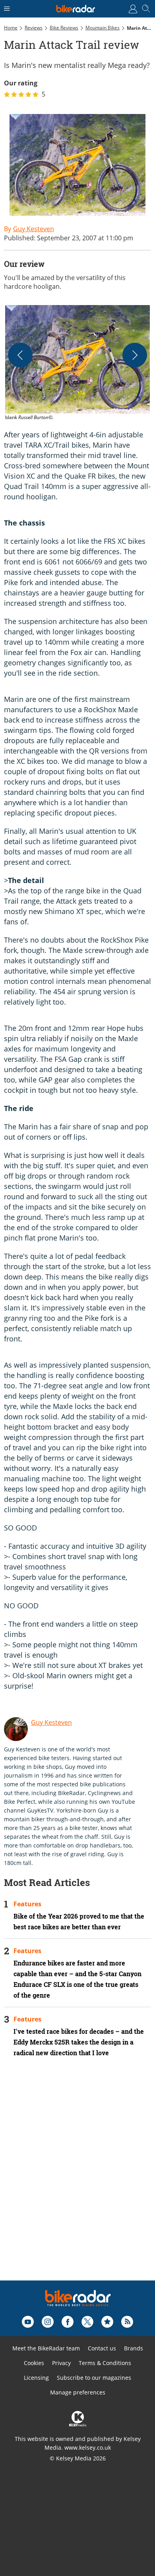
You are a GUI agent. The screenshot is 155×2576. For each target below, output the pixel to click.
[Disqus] (77, 2180)
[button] (77, 363)
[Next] (135, 355)
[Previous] (20, 355)
